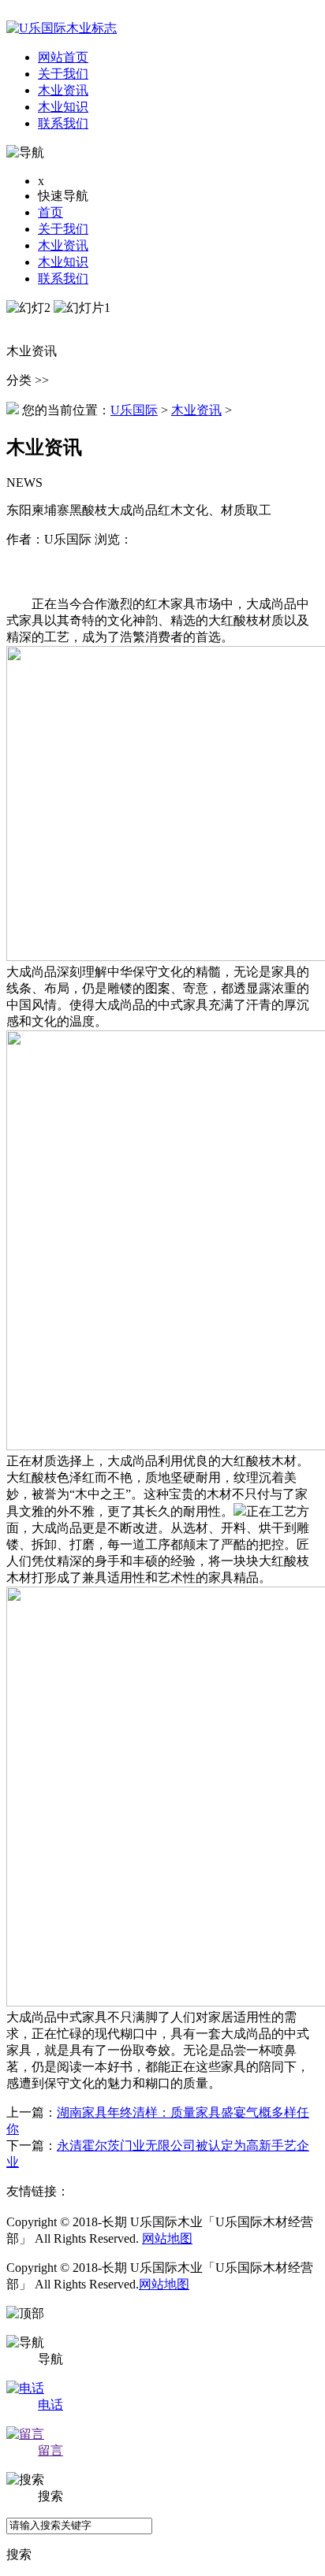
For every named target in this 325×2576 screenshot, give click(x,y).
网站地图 (167, 2238)
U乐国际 (134, 410)
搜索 (19, 2554)
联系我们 (63, 278)
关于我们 (63, 229)
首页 (50, 212)
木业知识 (63, 262)
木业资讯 (63, 245)
